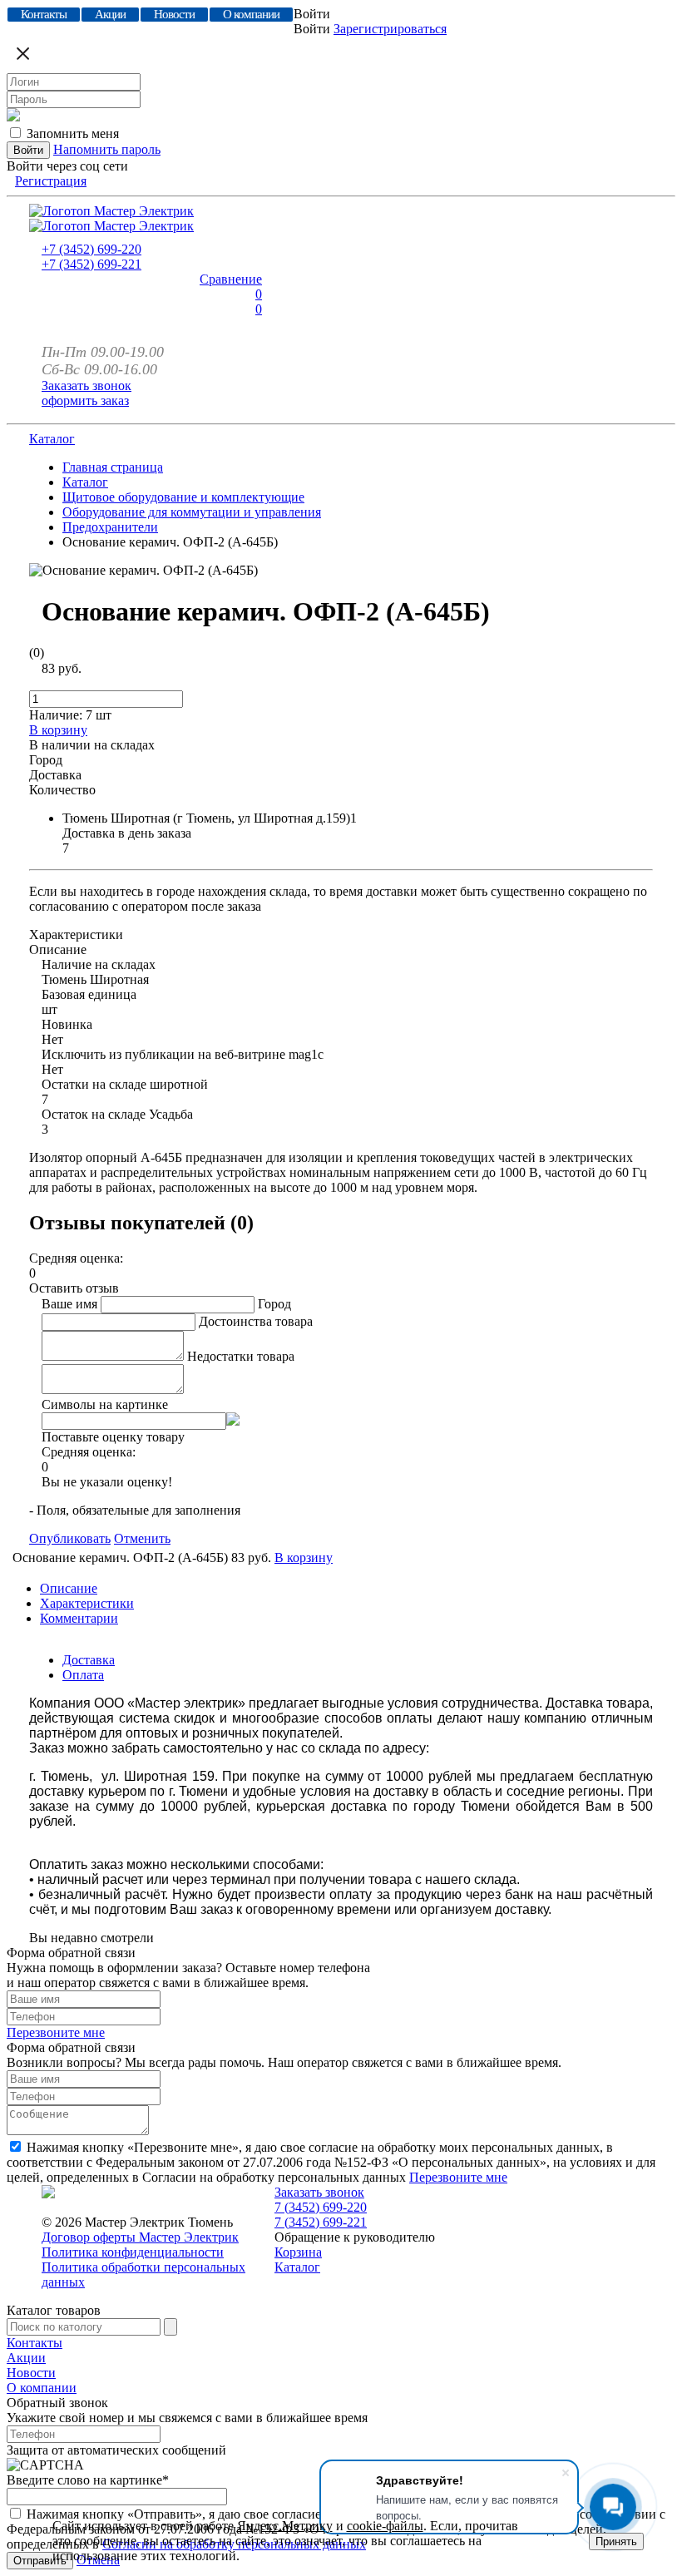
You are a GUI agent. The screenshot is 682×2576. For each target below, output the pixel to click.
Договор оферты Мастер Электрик (140, 2237)
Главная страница (113, 467)
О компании (42, 2388)
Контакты (35, 2343)
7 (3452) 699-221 (321, 2222)
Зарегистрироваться (390, 29)
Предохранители (110, 527)
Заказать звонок (86, 386)
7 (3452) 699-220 (321, 2207)
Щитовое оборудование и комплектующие (183, 497)
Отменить (142, 1538)
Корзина (298, 2252)
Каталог (52, 439)
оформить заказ (85, 400)
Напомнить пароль (107, 149)
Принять (616, 2541)
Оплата (83, 1675)
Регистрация (51, 181)
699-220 (91, 249)
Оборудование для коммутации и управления (192, 512)
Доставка (89, 1660)
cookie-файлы (385, 2526)
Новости (31, 2373)
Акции (26, 2358)
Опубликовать (70, 1538)
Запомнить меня (73, 133)
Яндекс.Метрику (285, 2526)
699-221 (91, 264)
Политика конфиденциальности (133, 2252)
